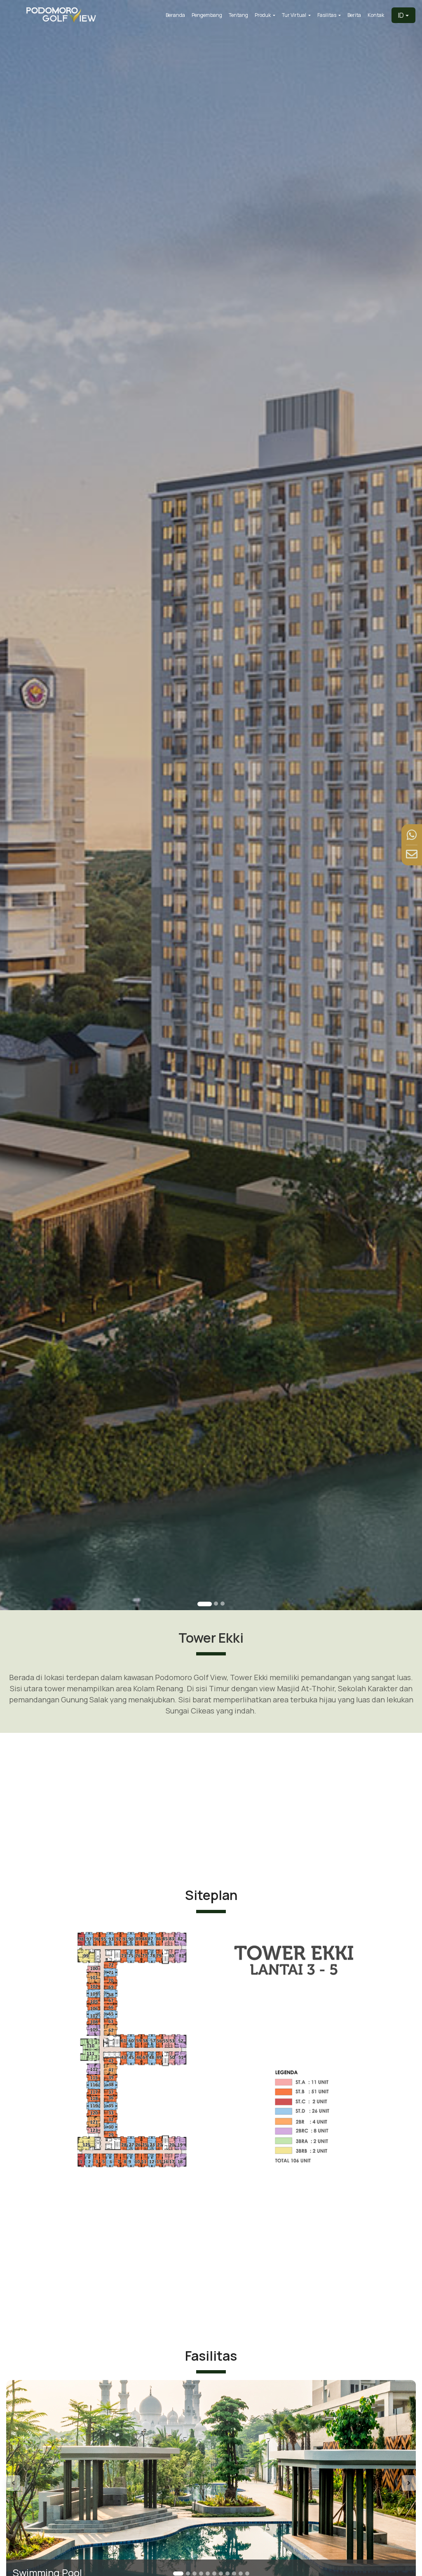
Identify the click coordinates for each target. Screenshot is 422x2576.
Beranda (175, 15)
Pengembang (207, 15)
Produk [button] (263, 15)
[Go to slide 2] (211, 1604)
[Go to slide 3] (223, 1604)
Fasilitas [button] (327, 15)
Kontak (376, 15)
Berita (354, 15)
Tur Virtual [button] (294, 15)
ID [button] (401, 15)
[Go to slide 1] (200, 1604)
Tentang (238, 15)
